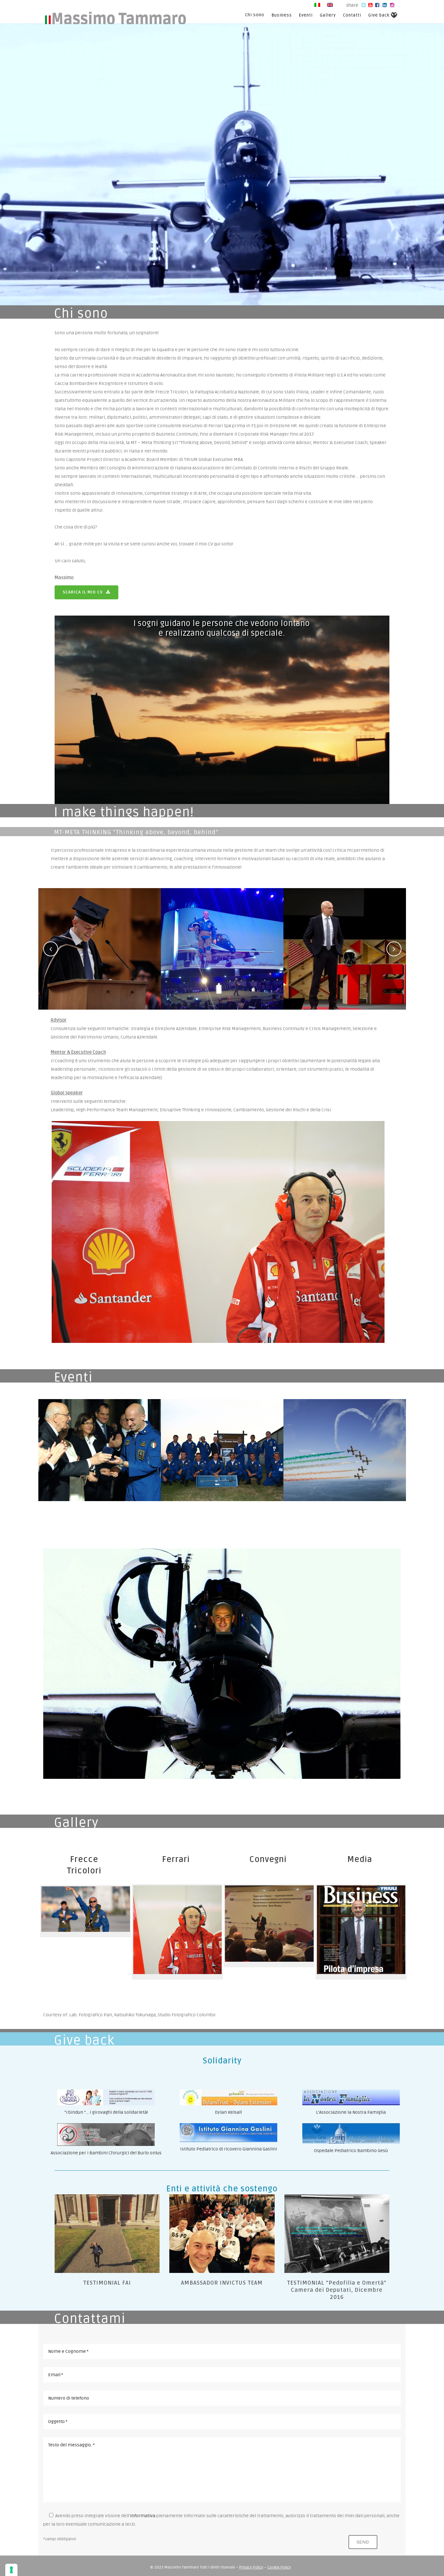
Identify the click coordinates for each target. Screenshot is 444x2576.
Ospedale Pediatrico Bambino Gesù (351, 2151)
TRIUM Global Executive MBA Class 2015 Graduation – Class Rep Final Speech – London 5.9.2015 (100, 932)
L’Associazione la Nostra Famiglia (351, 2112)
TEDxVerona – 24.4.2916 (345, 932)
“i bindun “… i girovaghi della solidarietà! (106, 2112)
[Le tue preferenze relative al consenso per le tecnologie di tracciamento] (11, 2570)
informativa (143, 2516)
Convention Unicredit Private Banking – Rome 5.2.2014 (222, 932)
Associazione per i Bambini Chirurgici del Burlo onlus (106, 2153)
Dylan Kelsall (228, 2112)
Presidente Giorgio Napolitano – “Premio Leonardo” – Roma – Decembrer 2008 (100, 1433)
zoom (100, 972)
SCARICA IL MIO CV (83, 592)
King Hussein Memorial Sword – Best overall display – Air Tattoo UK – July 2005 (222, 1433)
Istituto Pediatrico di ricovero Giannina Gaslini (229, 2149)
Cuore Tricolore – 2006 (345, 1433)
